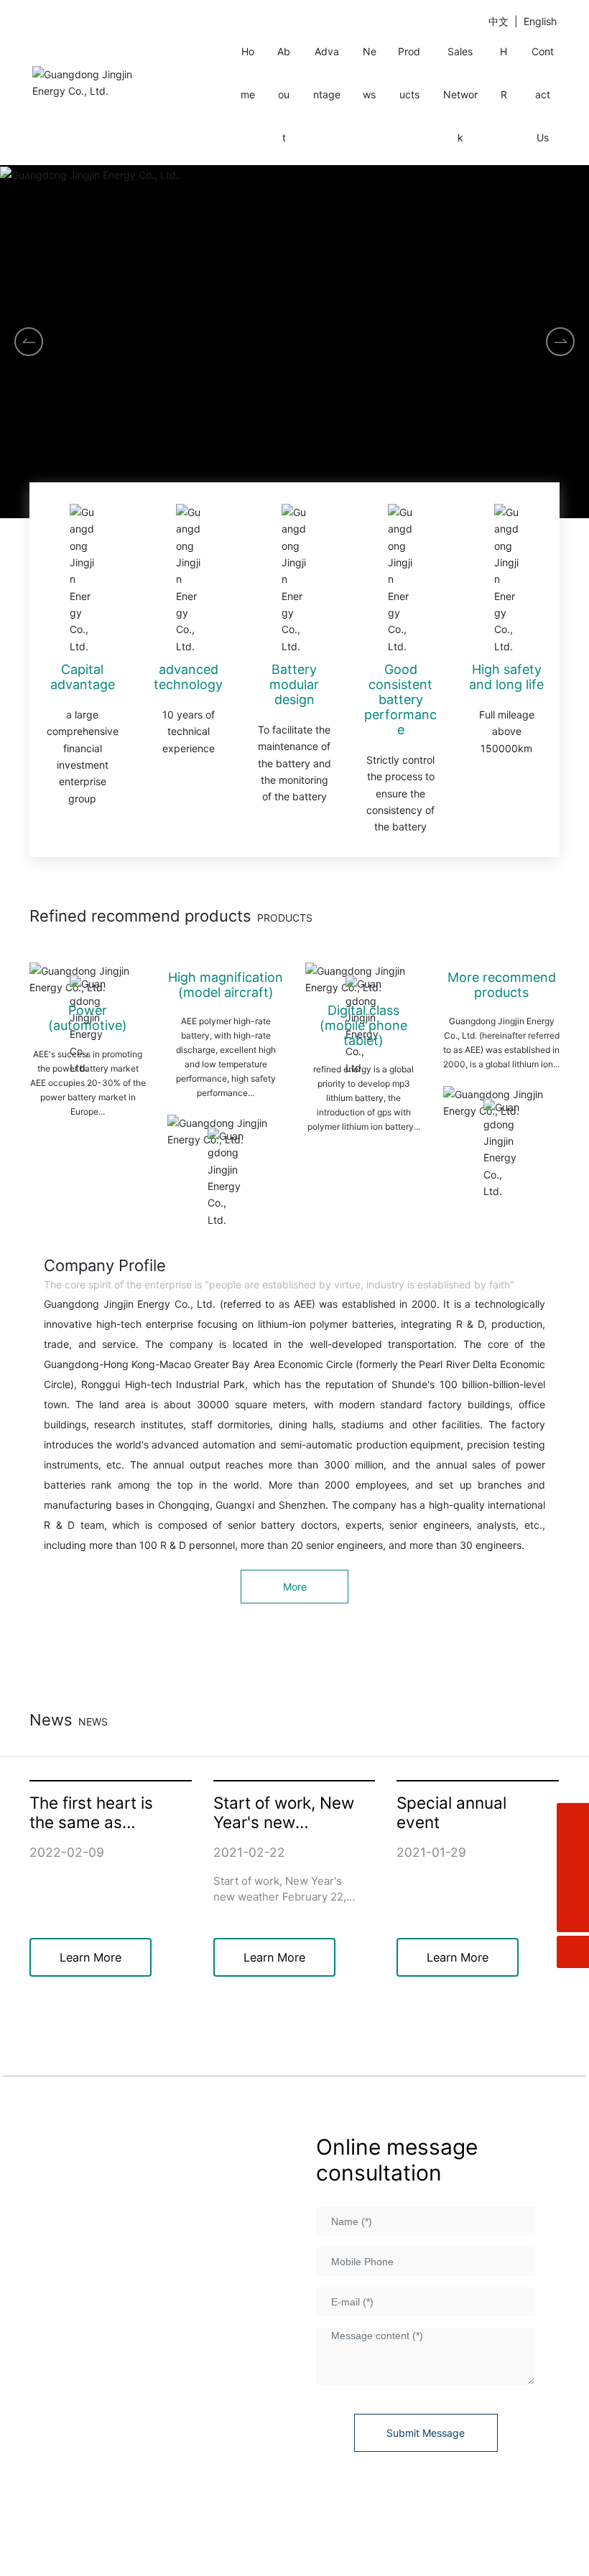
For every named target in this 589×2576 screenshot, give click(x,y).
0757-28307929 (135, 2323)
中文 (498, 21)
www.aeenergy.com (131, 2415)
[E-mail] (573, 1851)
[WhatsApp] (573, 1819)
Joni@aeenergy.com (125, 2437)
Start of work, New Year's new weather (284, 1822)
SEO (547, 2534)
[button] (560, 342)
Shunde (516, 2534)
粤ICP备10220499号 (253, 2518)
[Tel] (573, 1884)
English (540, 21)
